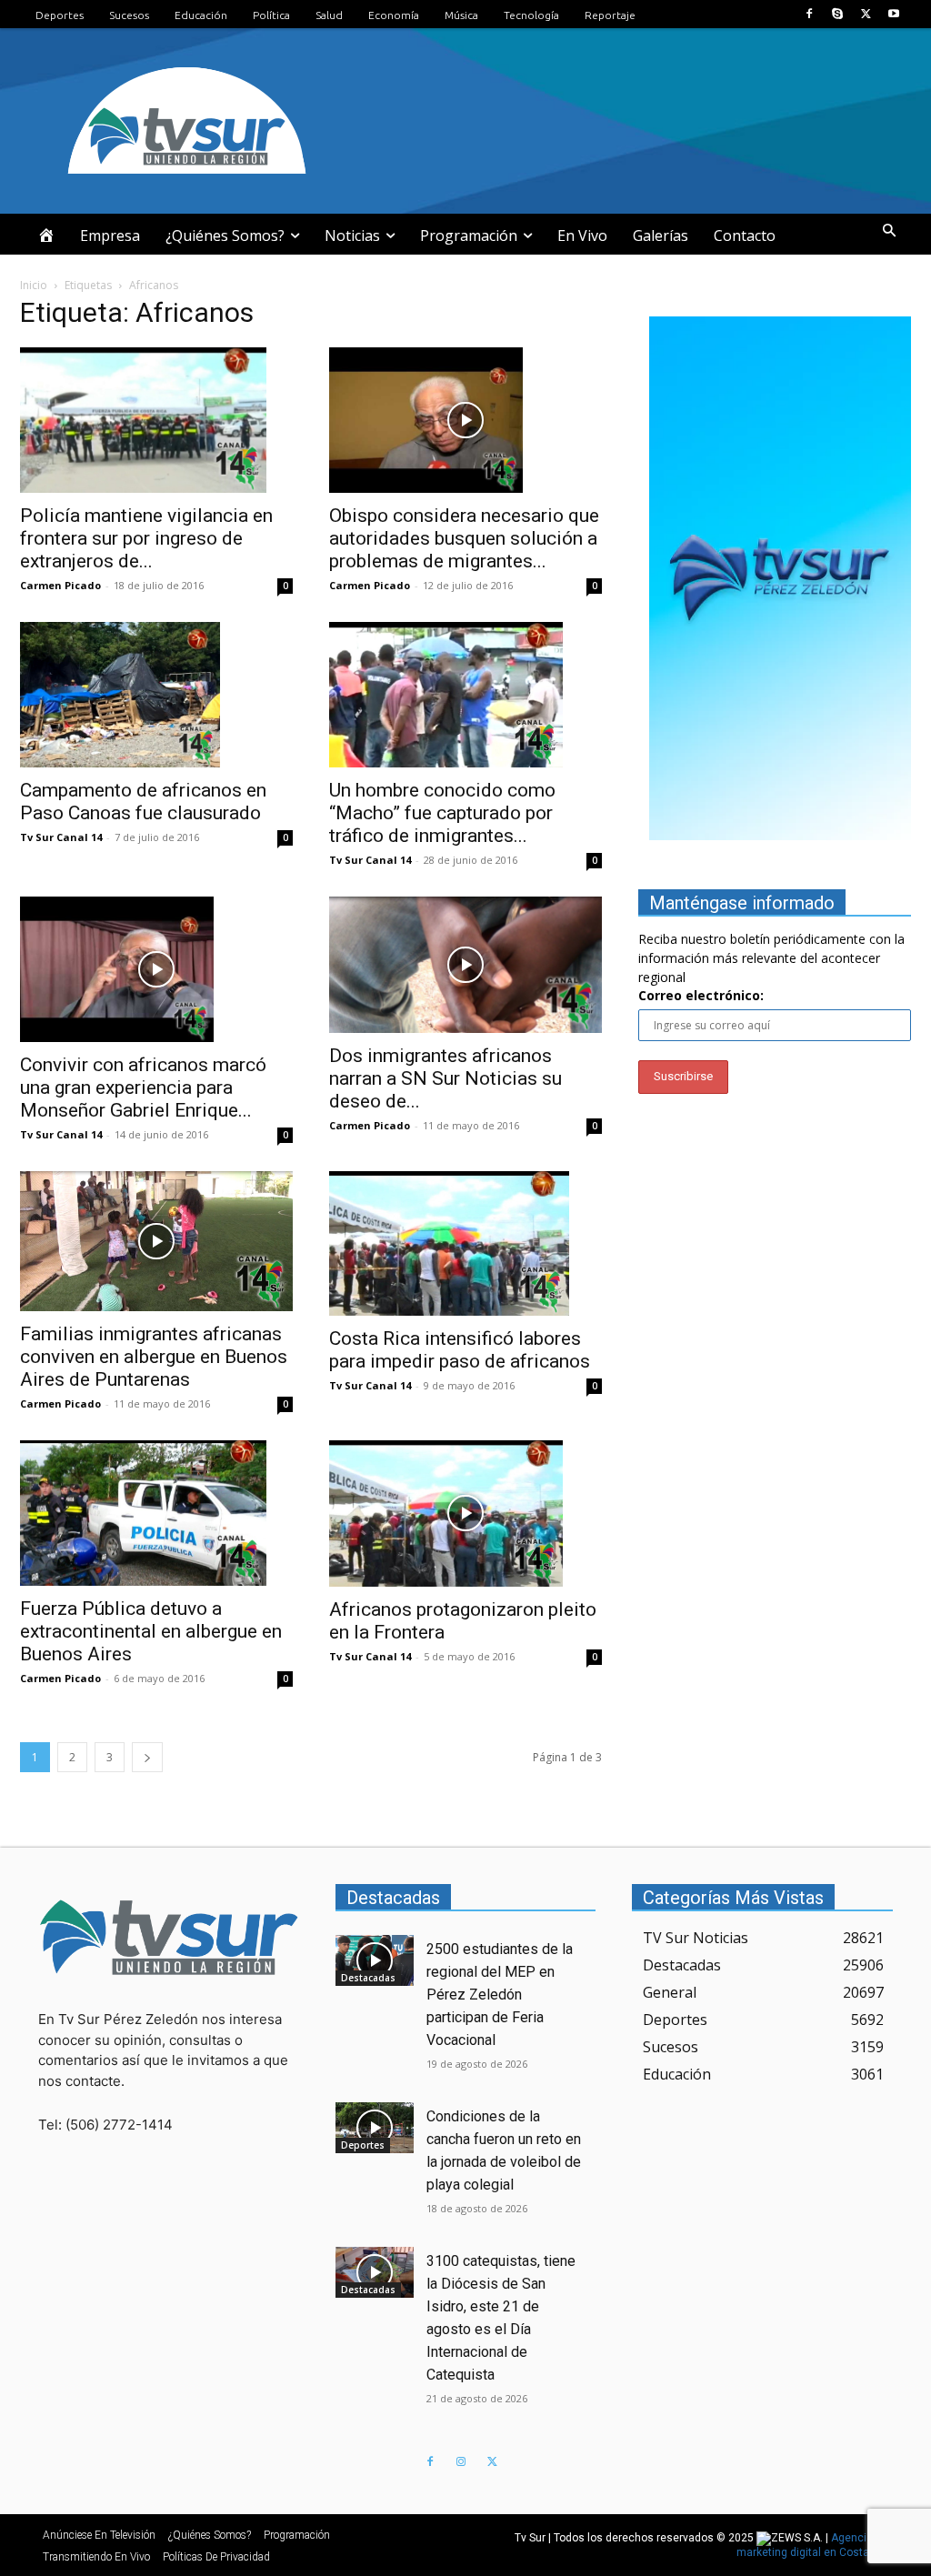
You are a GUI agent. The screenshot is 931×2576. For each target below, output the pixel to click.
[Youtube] (894, 14)
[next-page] (147, 1757)
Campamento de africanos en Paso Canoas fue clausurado (143, 802)
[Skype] (837, 14)
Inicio (34, 285)
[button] (889, 231)
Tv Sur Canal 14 (61, 837)
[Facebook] (809, 14)
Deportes (363, 2145)
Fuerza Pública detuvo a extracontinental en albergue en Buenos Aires (151, 1631)
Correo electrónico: (701, 995)
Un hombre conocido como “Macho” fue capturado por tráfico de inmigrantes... (442, 813)
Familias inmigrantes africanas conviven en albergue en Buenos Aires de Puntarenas (154, 1357)
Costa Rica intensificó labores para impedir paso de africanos (460, 1350)
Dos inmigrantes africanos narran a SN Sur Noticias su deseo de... (445, 1078)
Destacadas (368, 1978)
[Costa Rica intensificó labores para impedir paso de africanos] (465, 1244)
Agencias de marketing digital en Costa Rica (816, 2545)
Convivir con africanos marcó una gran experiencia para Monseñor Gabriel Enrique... (143, 1088)
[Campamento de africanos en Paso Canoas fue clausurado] (156, 695)
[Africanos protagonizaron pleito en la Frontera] (465, 1513)
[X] (866, 14)
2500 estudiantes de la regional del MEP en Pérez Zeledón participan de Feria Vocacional (500, 1995)
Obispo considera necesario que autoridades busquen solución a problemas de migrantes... (464, 538)
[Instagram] (461, 2462)
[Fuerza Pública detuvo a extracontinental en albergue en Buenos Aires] (156, 1513)
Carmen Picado (60, 585)
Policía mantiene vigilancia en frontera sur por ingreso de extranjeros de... (146, 538)
